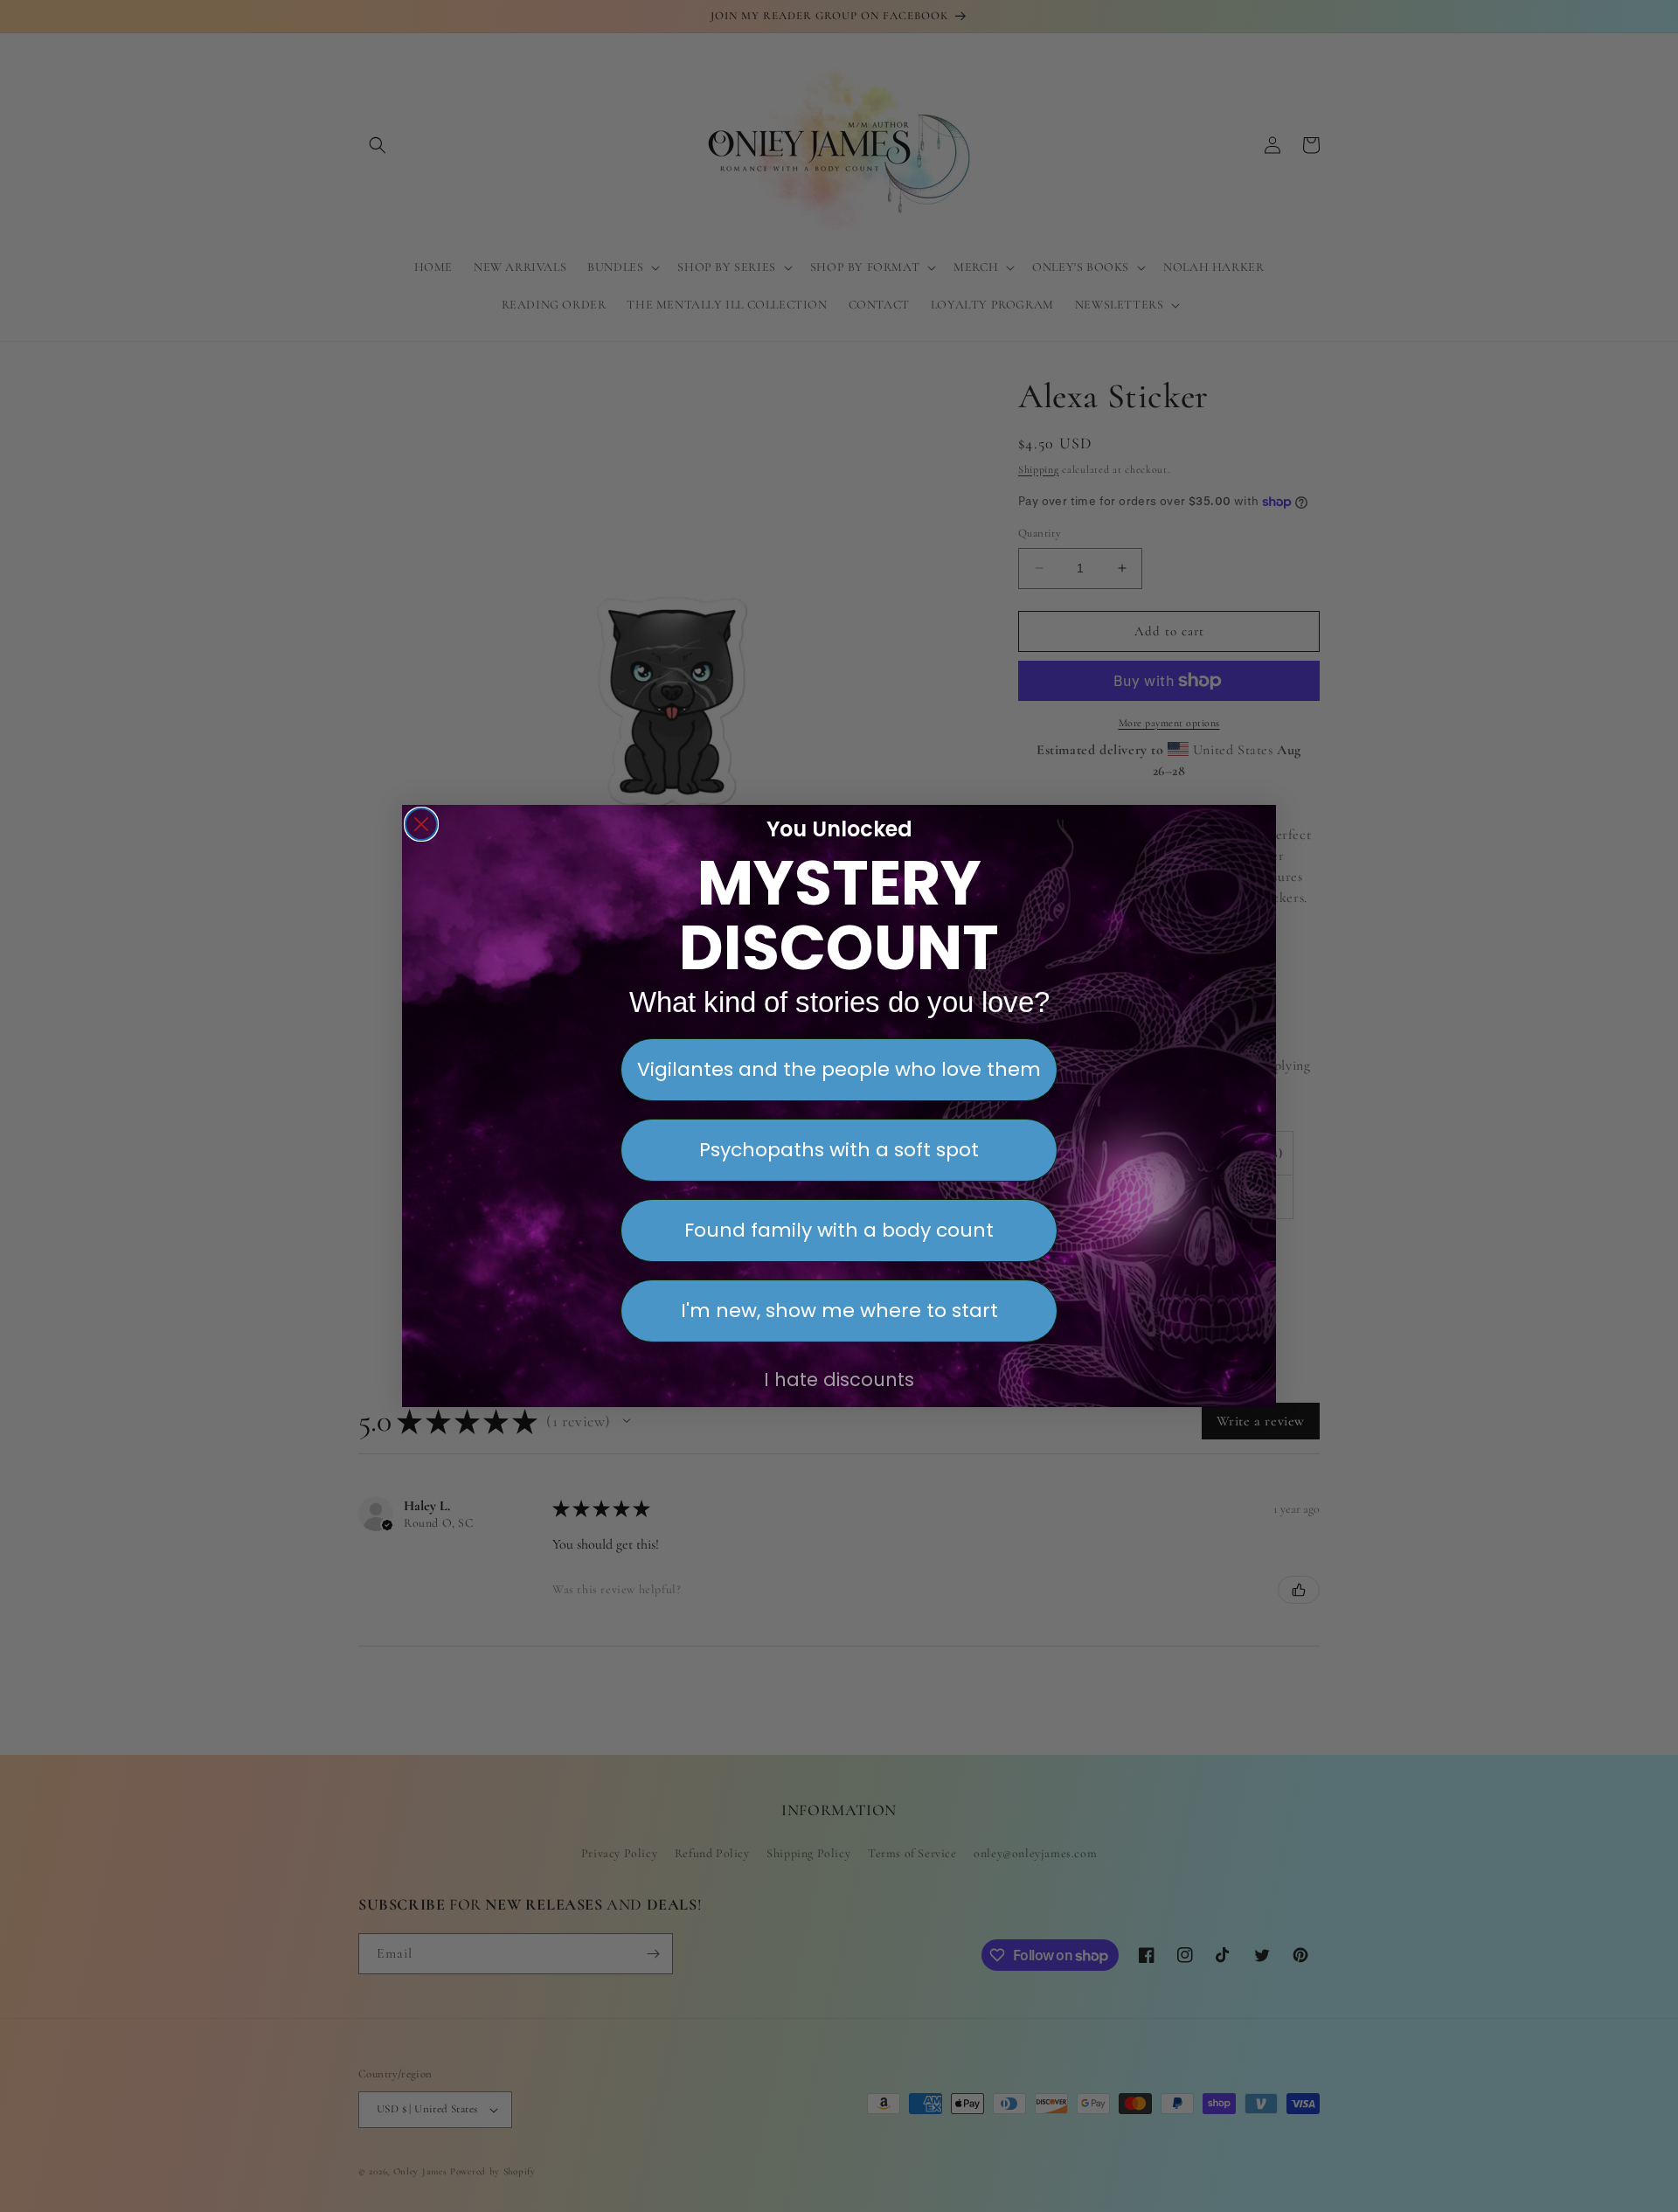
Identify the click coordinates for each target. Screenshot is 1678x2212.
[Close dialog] (421, 824)
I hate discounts (839, 1380)
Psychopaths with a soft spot (839, 1150)
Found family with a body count (839, 1230)
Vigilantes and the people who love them (839, 1069)
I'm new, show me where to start (839, 1311)
